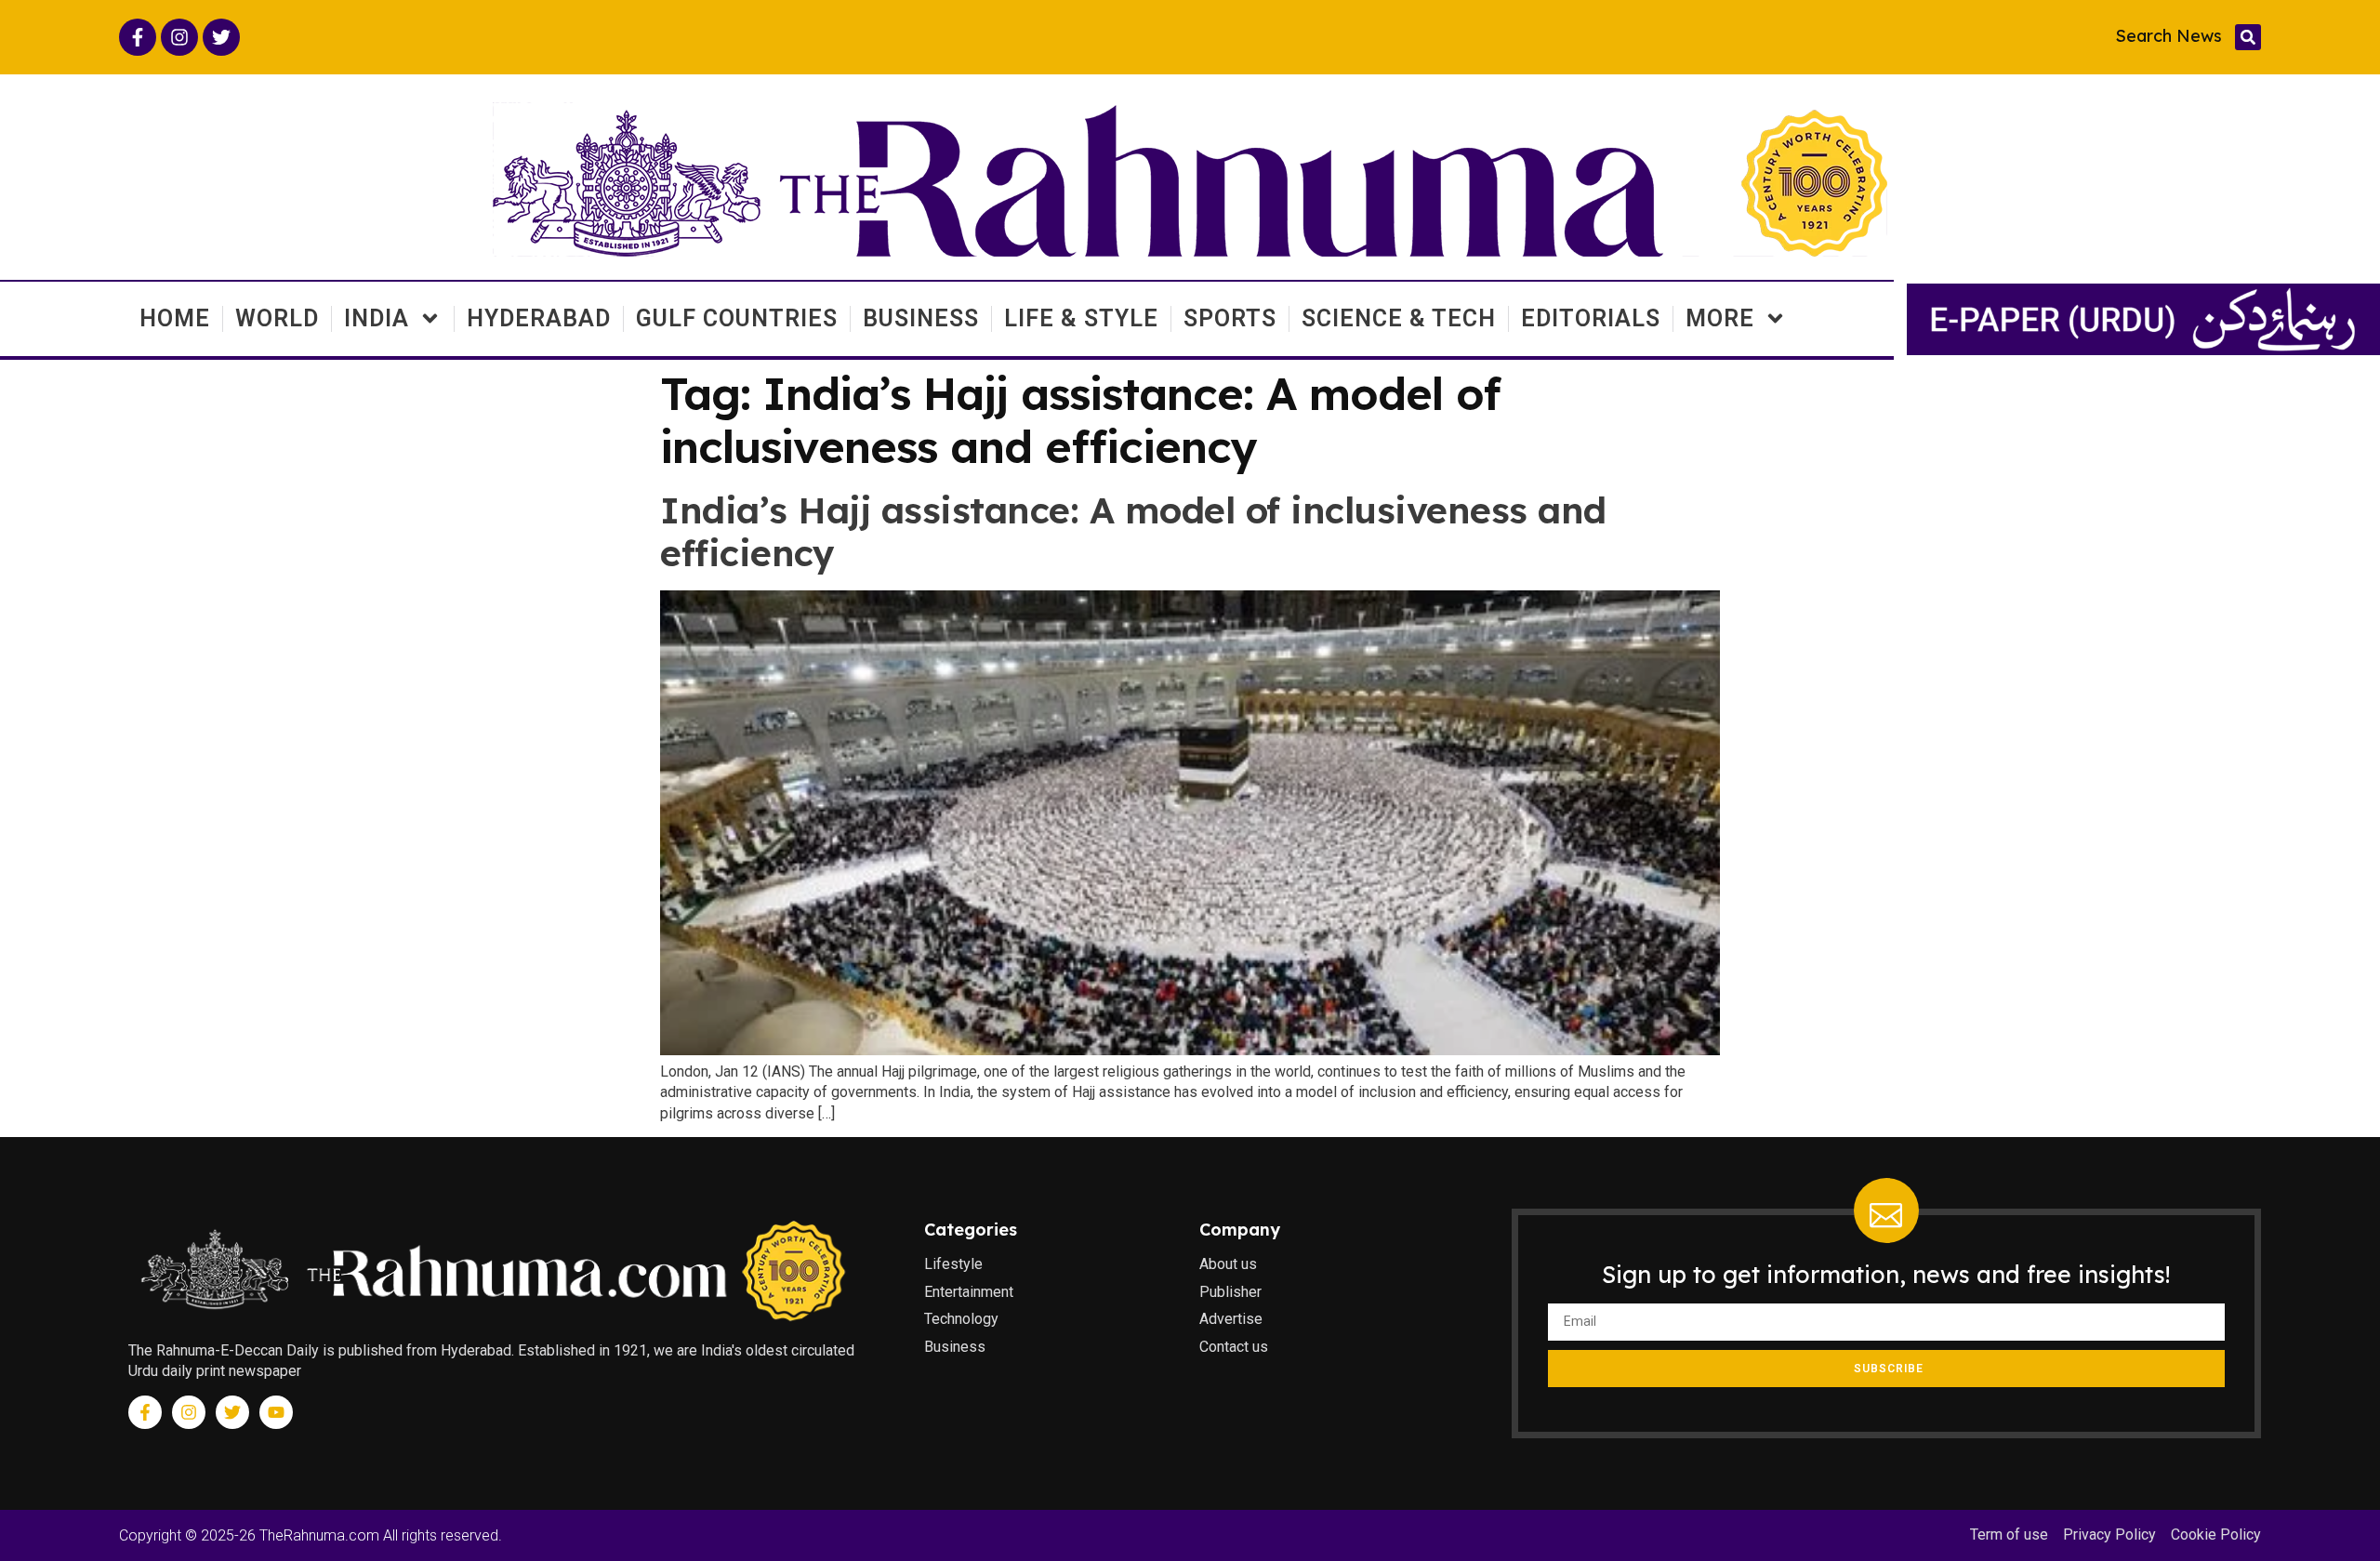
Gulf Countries (737, 318)
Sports (1230, 318)
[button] (2248, 37)
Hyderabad (539, 318)
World (277, 318)
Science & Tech (1399, 318)
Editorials (1591, 318)
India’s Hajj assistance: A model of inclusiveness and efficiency (1133, 532)
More (1720, 318)
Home (175, 318)
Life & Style (1081, 318)
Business (921, 318)
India (377, 318)
